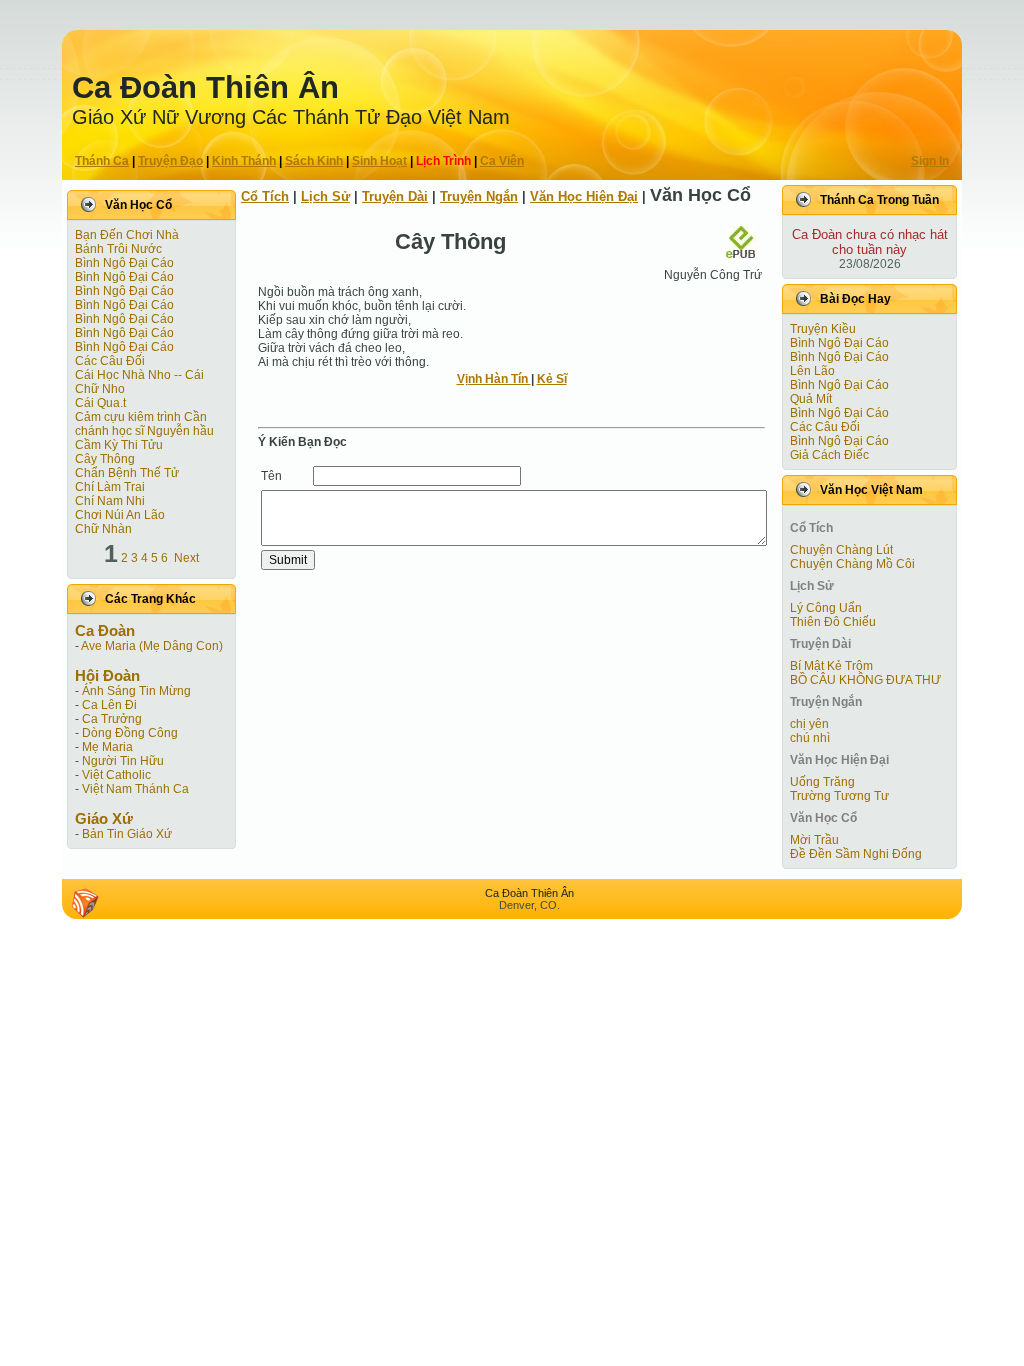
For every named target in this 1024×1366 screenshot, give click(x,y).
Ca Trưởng (112, 719)
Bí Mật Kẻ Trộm (831, 666)
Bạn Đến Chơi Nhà (127, 235)
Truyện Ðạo (170, 161)
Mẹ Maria (107, 747)
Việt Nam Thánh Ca (135, 789)
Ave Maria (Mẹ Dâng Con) (152, 646)
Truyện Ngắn (479, 196)
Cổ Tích (265, 196)
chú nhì (810, 738)
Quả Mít (811, 399)
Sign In (930, 161)
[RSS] (85, 903)
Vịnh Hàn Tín (494, 379)
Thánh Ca (102, 161)
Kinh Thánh (244, 161)
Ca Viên (502, 161)
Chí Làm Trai (110, 487)
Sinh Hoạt (379, 161)
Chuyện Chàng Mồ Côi (852, 564)
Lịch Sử (325, 196)
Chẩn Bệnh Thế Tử (127, 473)
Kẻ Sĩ (552, 379)
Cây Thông (105, 459)
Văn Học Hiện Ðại (584, 196)
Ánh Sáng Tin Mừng (136, 691)
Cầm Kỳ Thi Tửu (119, 445)
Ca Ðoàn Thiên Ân (205, 87)
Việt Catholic (116, 775)
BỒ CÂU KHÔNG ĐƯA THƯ (865, 680)
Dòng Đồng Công (130, 733)
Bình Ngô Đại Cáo (124, 263)
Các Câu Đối (110, 361)
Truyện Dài (395, 196)
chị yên (809, 724)
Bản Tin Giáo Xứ (127, 834)
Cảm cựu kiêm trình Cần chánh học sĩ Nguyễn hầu (144, 424)
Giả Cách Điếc (829, 455)
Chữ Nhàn (103, 529)
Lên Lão (812, 371)
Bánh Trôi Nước (118, 249)
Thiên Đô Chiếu (833, 622)
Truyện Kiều (823, 329)
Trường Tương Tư (839, 796)
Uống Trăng (822, 782)
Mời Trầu (814, 840)
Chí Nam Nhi (110, 501)
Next (186, 558)
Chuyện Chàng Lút (841, 550)
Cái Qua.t (100, 403)
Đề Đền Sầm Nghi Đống (856, 854)
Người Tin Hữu (123, 761)
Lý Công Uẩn (826, 608)
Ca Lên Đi (109, 705)
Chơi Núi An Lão (120, 515)
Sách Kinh (314, 161)
